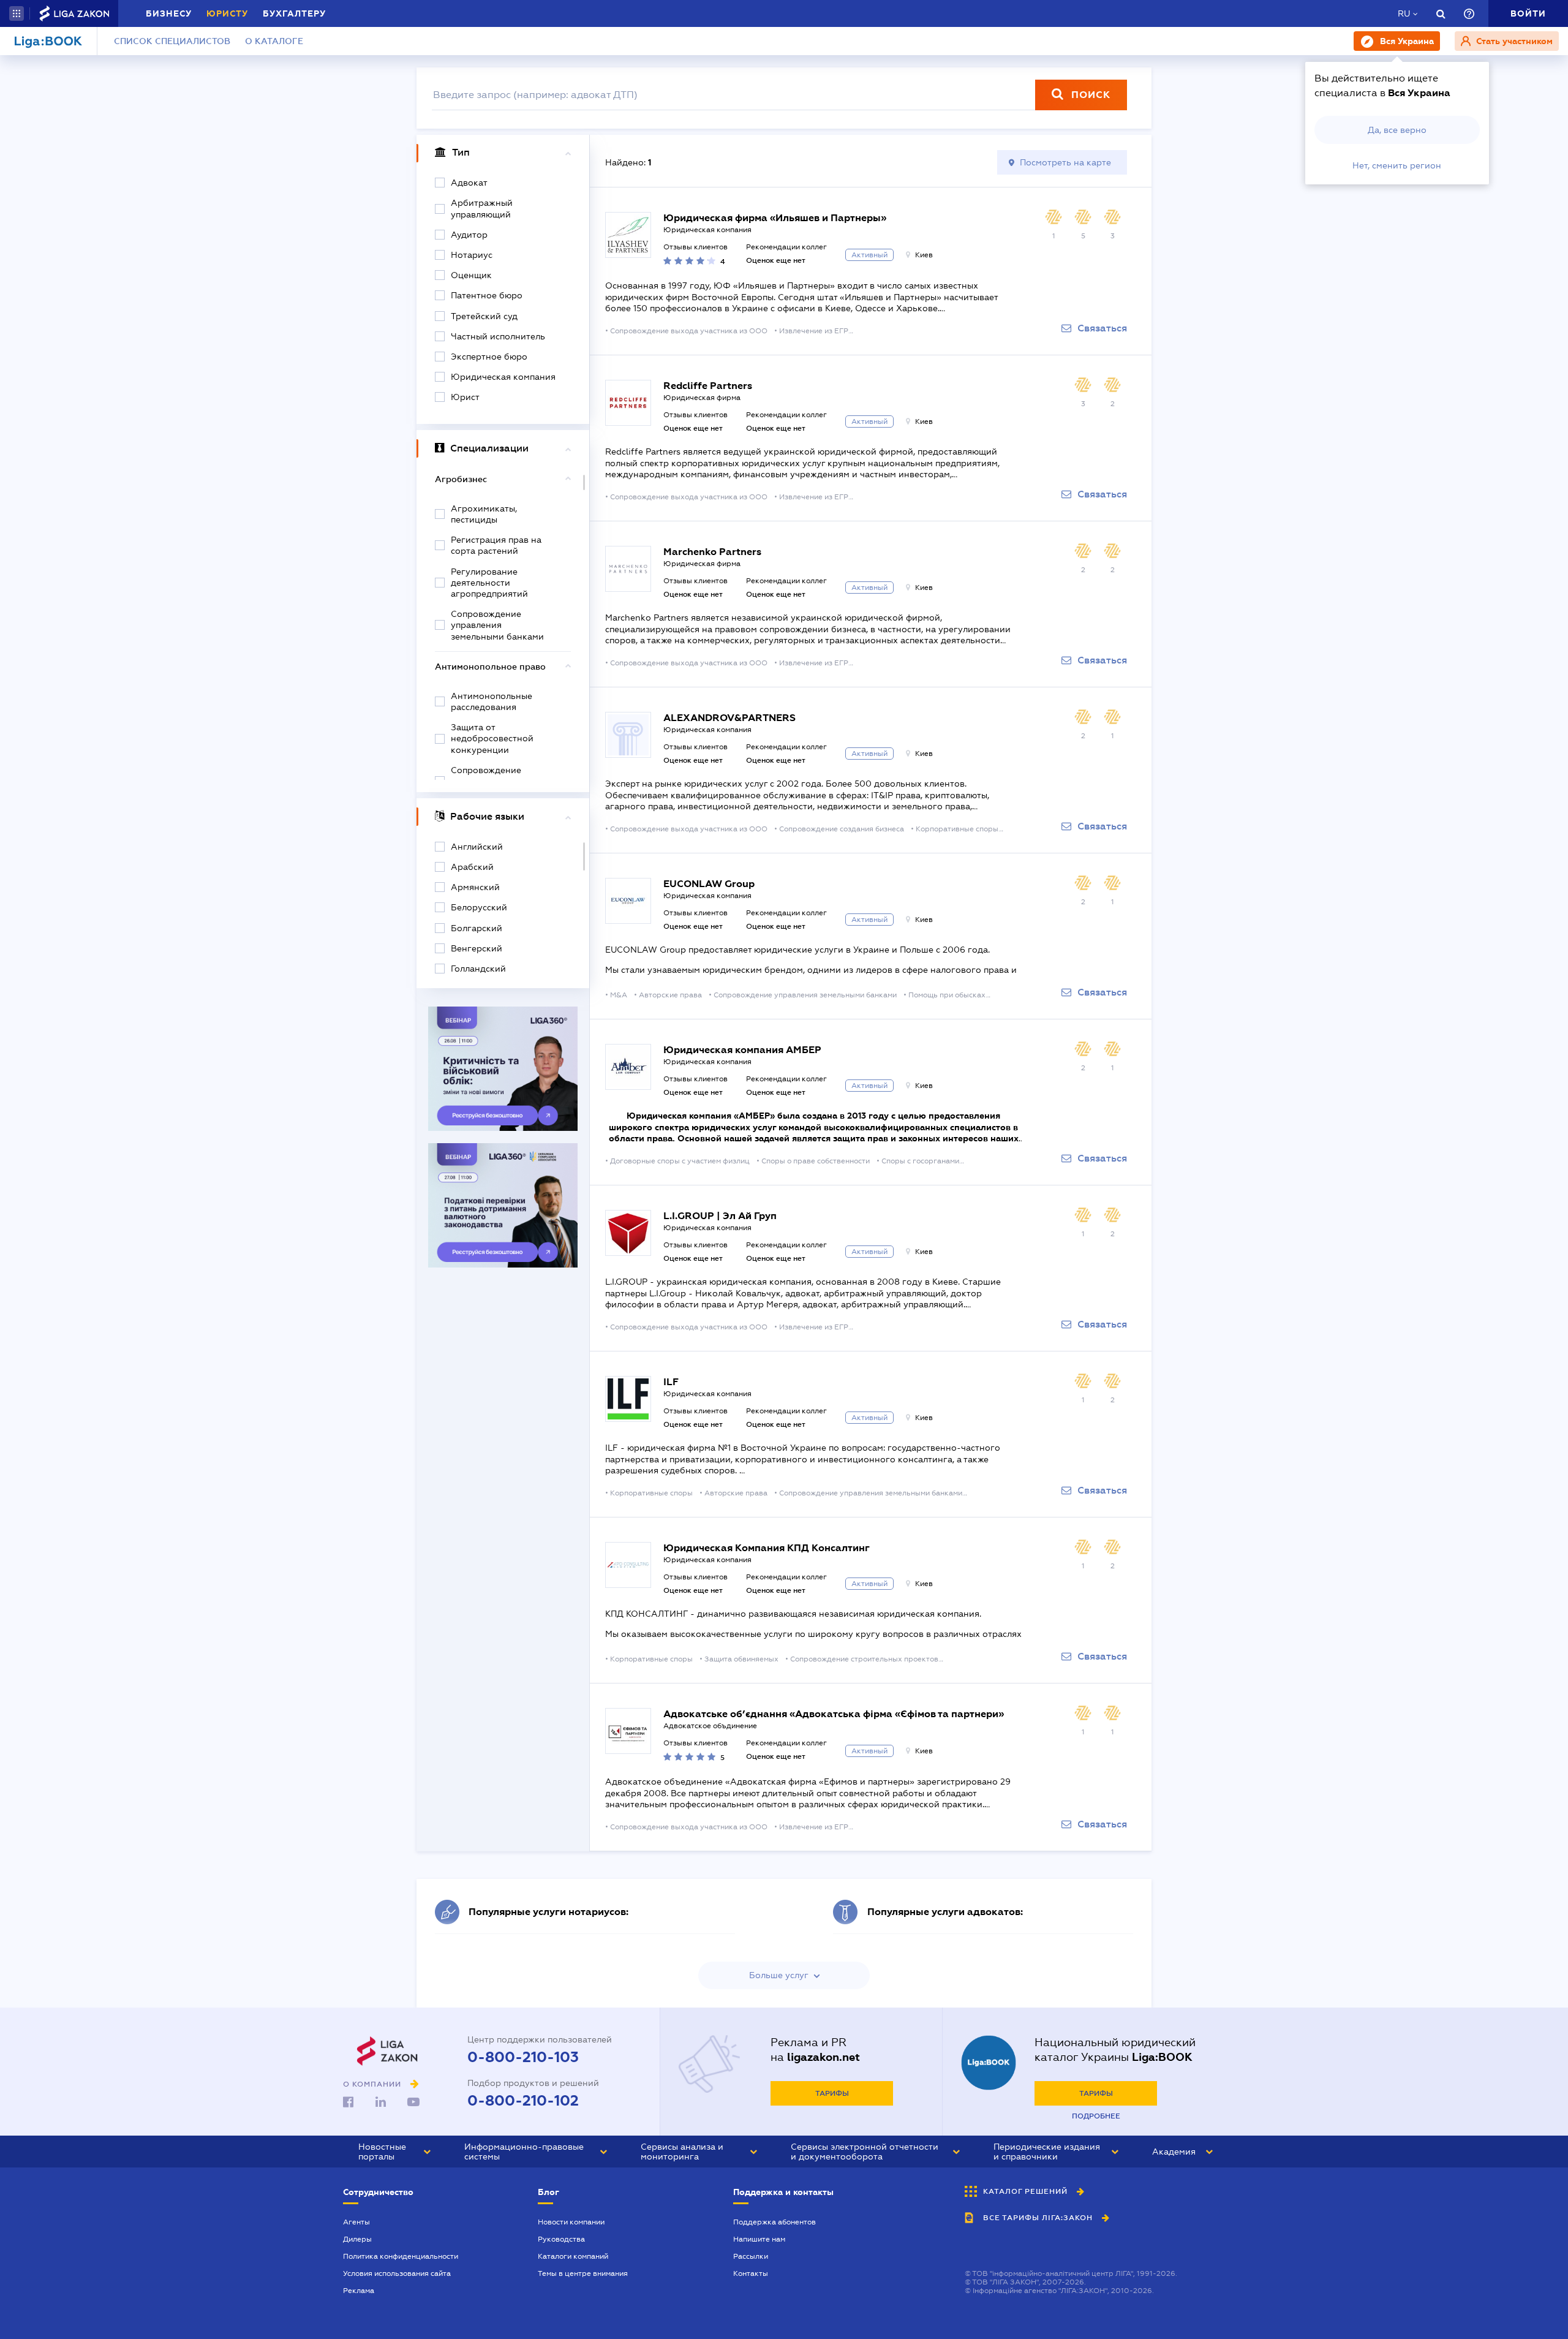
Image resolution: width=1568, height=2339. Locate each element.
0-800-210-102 (523, 2101)
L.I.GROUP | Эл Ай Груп (720, 1216)
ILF (671, 1382)
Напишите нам (759, 2239)
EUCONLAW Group (709, 884)
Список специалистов (172, 41)
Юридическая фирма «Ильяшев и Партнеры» (775, 218)
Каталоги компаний (573, 2256)
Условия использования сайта (397, 2273)
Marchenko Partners (712, 552)
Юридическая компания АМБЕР (742, 1050)
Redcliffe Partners (708, 386)
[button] (17, 13)
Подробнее (1096, 2116)
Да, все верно (1397, 130)
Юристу (227, 13)
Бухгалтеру (294, 13)
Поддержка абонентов (775, 2222)
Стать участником (1513, 41)
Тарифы (832, 2093)
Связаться (1102, 328)
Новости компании (571, 2222)
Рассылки (751, 2256)
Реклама (359, 2291)
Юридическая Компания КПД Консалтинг (767, 1548)
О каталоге (274, 41)
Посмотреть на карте (1065, 162)
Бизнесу (169, 13)
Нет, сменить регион (1397, 165)
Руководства (561, 2239)
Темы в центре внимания (583, 2273)
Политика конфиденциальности (401, 2256)
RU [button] (1404, 13)
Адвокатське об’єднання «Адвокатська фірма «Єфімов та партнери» (834, 1714)
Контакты (751, 2273)
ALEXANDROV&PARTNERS (729, 718)
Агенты (356, 2222)
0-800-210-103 (523, 2057)
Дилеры (357, 2239)
